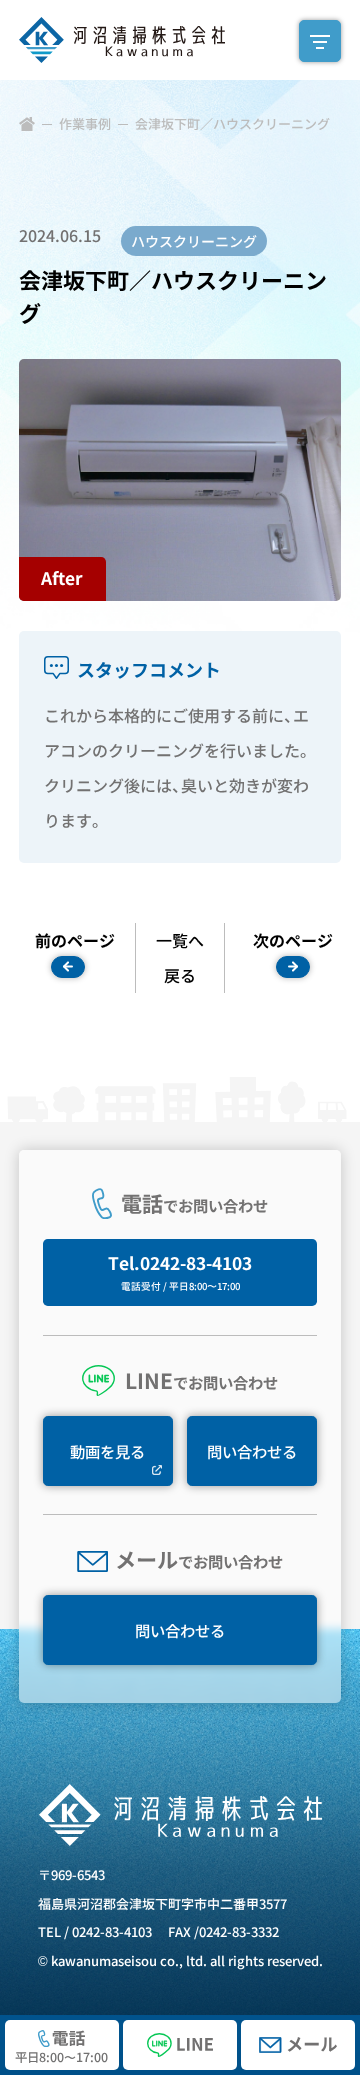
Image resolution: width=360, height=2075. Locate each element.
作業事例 (85, 123)
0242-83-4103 (112, 1931)
